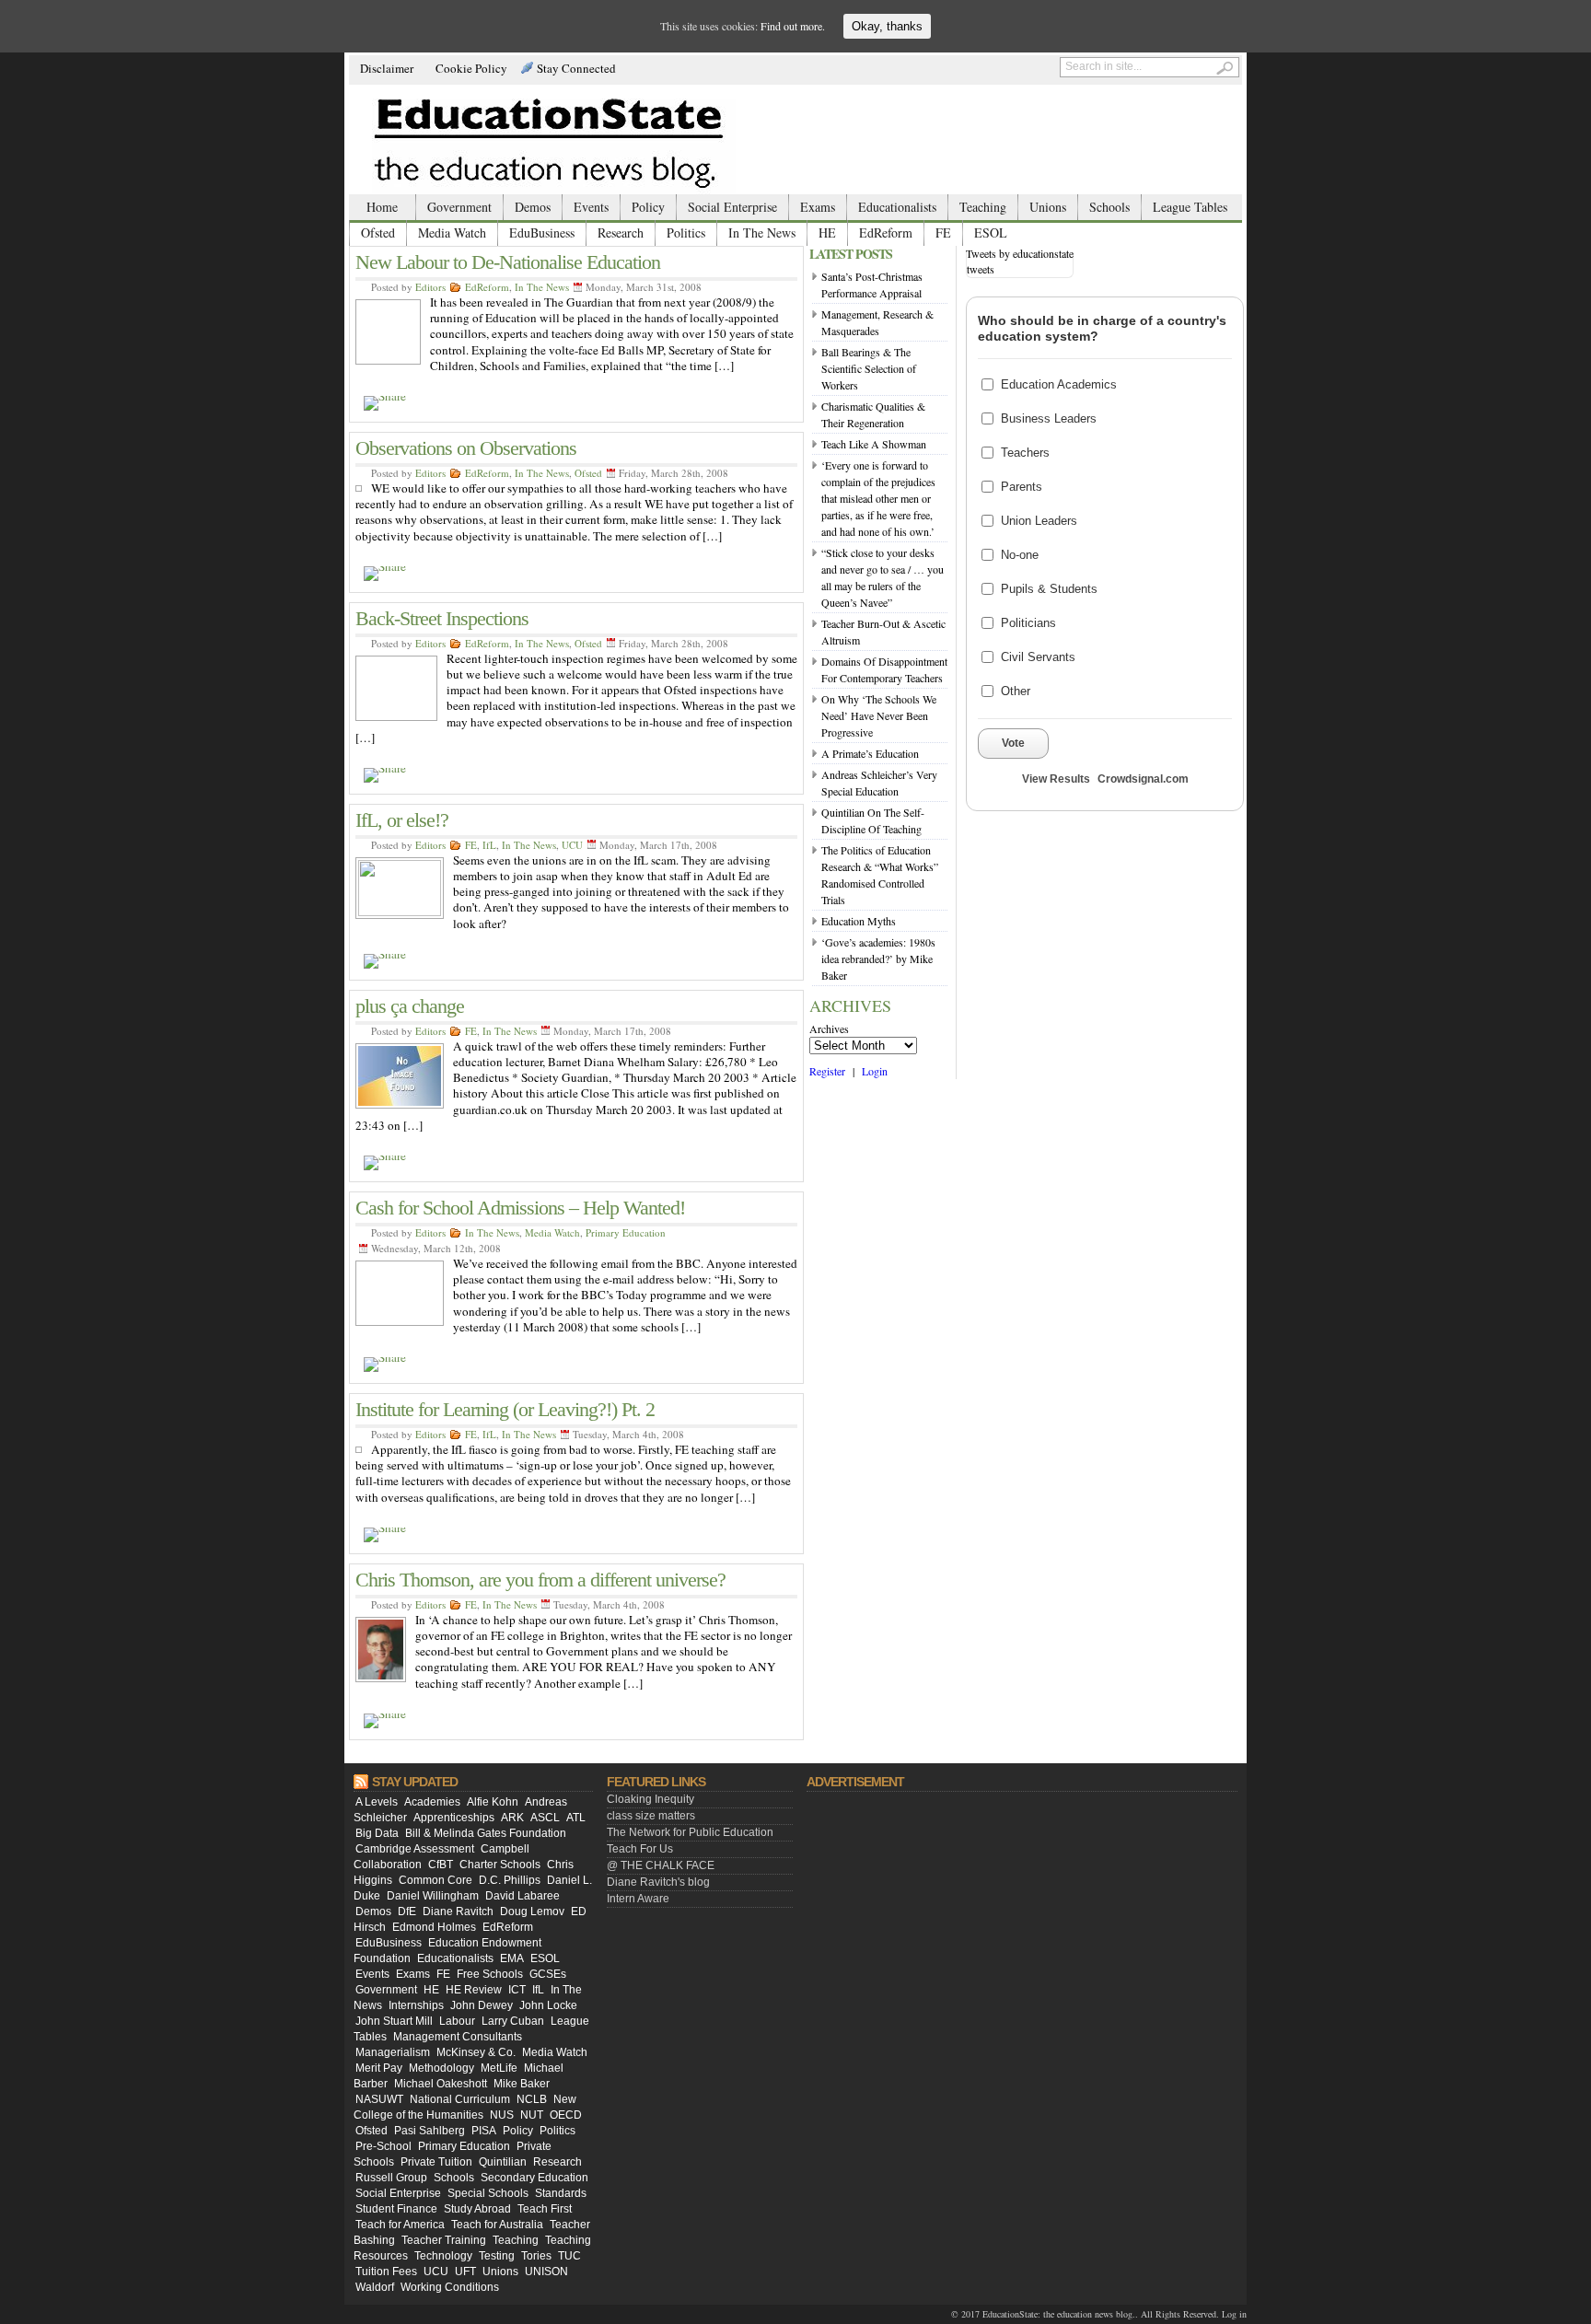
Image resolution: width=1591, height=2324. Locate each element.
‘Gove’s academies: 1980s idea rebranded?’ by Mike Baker (878, 959)
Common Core (435, 1880)
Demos (533, 207)
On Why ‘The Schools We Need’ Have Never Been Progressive (879, 715)
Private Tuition (436, 2162)
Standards (561, 2193)
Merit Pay (379, 2068)
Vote (1013, 743)
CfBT (441, 1865)
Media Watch (452, 232)
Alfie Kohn (493, 1802)
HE (827, 232)
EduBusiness (542, 232)
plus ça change (410, 1006)
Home (382, 207)
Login (875, 1071)
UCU (572, 845)
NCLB (532, 2099)
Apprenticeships (454, 1818)
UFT (465, 2272)
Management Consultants (458, 2037)
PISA (484, 2131)
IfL (489, 845)
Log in (1234, 2314)
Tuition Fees (386, 2272)
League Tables (1190, 207)
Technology (443, 2256)
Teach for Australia (497, 2225)
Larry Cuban (513, 2021)
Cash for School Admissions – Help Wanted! (520, 1208)
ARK (512, 1818)
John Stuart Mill (394, 2021)
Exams (818, 207)
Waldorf (375, 2287)
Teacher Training (444, 2240)
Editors (430, 287)
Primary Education (626, 1232)
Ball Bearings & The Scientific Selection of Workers (869, 368)
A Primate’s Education (870, 753)
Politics (686, 232)
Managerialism (393, 2052)
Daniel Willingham (433, 1896)
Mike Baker (522, 2084)
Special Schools (488, 2193)
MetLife (499, 2068)
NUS (502, 2115)
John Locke (548, 2005)
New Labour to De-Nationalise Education (508, 262)
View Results (1056, 779)
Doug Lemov (532, 1911)
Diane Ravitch (458, 1911)
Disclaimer (387, 68)
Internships (416, 2005)
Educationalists (897, 207)
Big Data (377, 1833)
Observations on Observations (466, 448)
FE (943, 232)
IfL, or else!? (402, 820)
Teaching (983, 207)
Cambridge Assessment (415, 1849)
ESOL (991, 232)
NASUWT (379, 2099)
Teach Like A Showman (874, 444)
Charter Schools (500, 1865)
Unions (1048, 207)
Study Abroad (477, 2209)
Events (591, 207)
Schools (1109, 207)
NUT (532, 2115)
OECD (566, 2115)
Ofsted (378, 232)
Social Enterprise (732, 207)
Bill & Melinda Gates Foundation (486, 1833)
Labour (457, 2021)
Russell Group (391, 2178)
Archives (829, 1028)
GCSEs (548, 1974)
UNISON (546, 2272)
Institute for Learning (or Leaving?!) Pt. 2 (505, 1409)
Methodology (441, 2068)
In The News (762, 232)
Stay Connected (576, 68)
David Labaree (523, 1896)
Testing (497, 2256)
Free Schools (490, 1974)
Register (827, 1071)
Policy (648, 207)
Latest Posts (851, 254)
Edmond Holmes (434, 1927)
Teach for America (400, 2225)
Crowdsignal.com (1143, 779)
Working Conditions (450, 2287)
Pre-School (383, 2146)
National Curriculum (460, 2099)
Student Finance (396, 2209)
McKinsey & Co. (476, 2052)
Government (459, 207)
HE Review (474, 1990)
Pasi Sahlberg (430, 2131)
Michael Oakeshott (441, 2084)
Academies (432, 1802)
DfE (407, 1911)
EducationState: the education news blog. (1059, 2314)
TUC (569, 2256)
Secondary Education (534, 2178)
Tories (536, 2256)
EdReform (886, 232)
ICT (517, 1990)
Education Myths (859, 921)
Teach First (545, 2209)
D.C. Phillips (510, 1880)
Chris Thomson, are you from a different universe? (540, 1580)
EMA (512, 1958)
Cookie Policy (471, 68)
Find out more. (793, 26)
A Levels (377, 1802)
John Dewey (482, 2005)
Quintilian (503, 2162)
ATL (576, 1818)
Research (621, 232)
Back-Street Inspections (442, 618)
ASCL (545, 1818)
